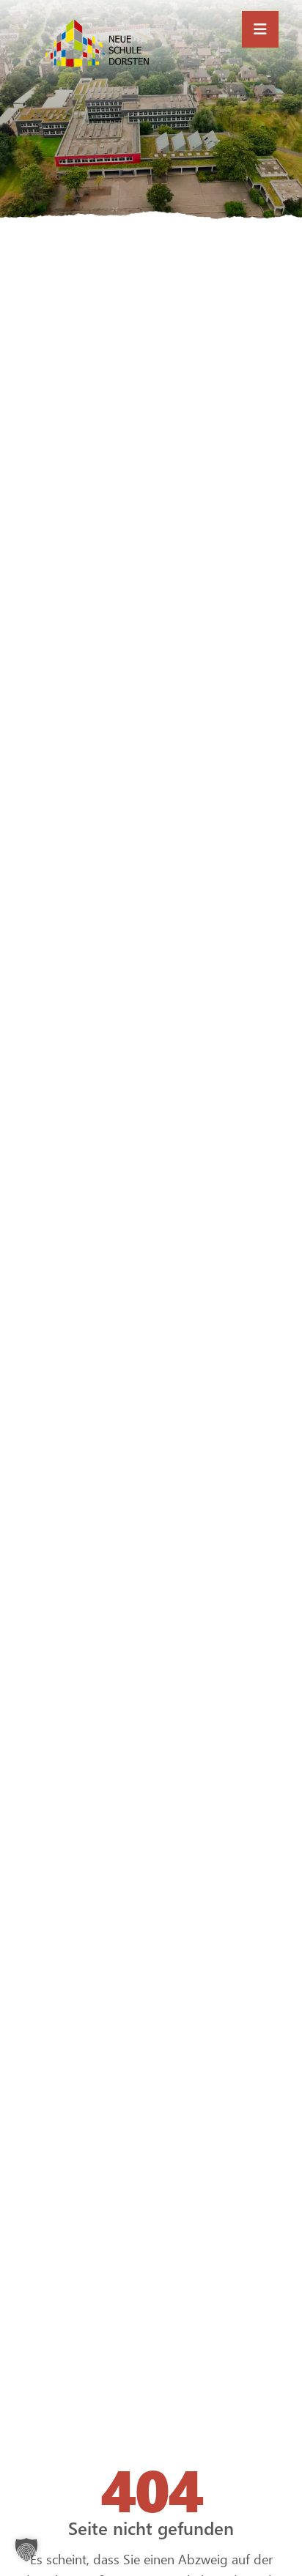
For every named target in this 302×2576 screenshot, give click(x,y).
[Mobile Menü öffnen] (260, 29)
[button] (26, 2550)
